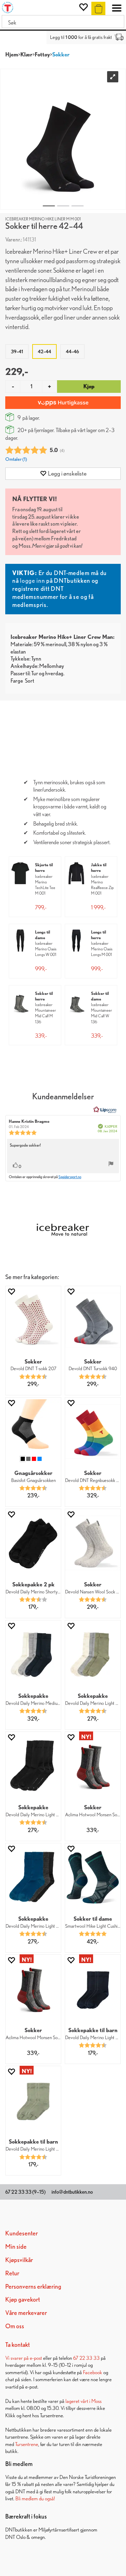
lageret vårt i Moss (83, 2401)
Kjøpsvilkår (19, 2260)
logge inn (32, 580)
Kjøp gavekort (23, 2299)
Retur (12, 2273)
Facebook (93, 2372)
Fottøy (42, 54)
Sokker (61, 54)
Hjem (12, 54)
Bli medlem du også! (35, 2498)
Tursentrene (27, 2444)
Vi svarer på (17, 2358)
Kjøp (89, 386)
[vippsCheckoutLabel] (63, 403)
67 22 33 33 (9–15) (25, 2192)
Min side (16, 2246)
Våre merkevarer (26, 2313)
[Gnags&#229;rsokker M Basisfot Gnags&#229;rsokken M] (33, 1427)
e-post (36, 2358)
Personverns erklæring (33, 2286)
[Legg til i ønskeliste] (11, 1292)
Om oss (15, 2326)
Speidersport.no (70, 1177)
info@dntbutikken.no (72, 2192)
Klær (26, 54)
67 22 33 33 (86, 2358)
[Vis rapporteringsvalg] (111, 1164)
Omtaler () (16, 459)
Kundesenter (22, 2233)
